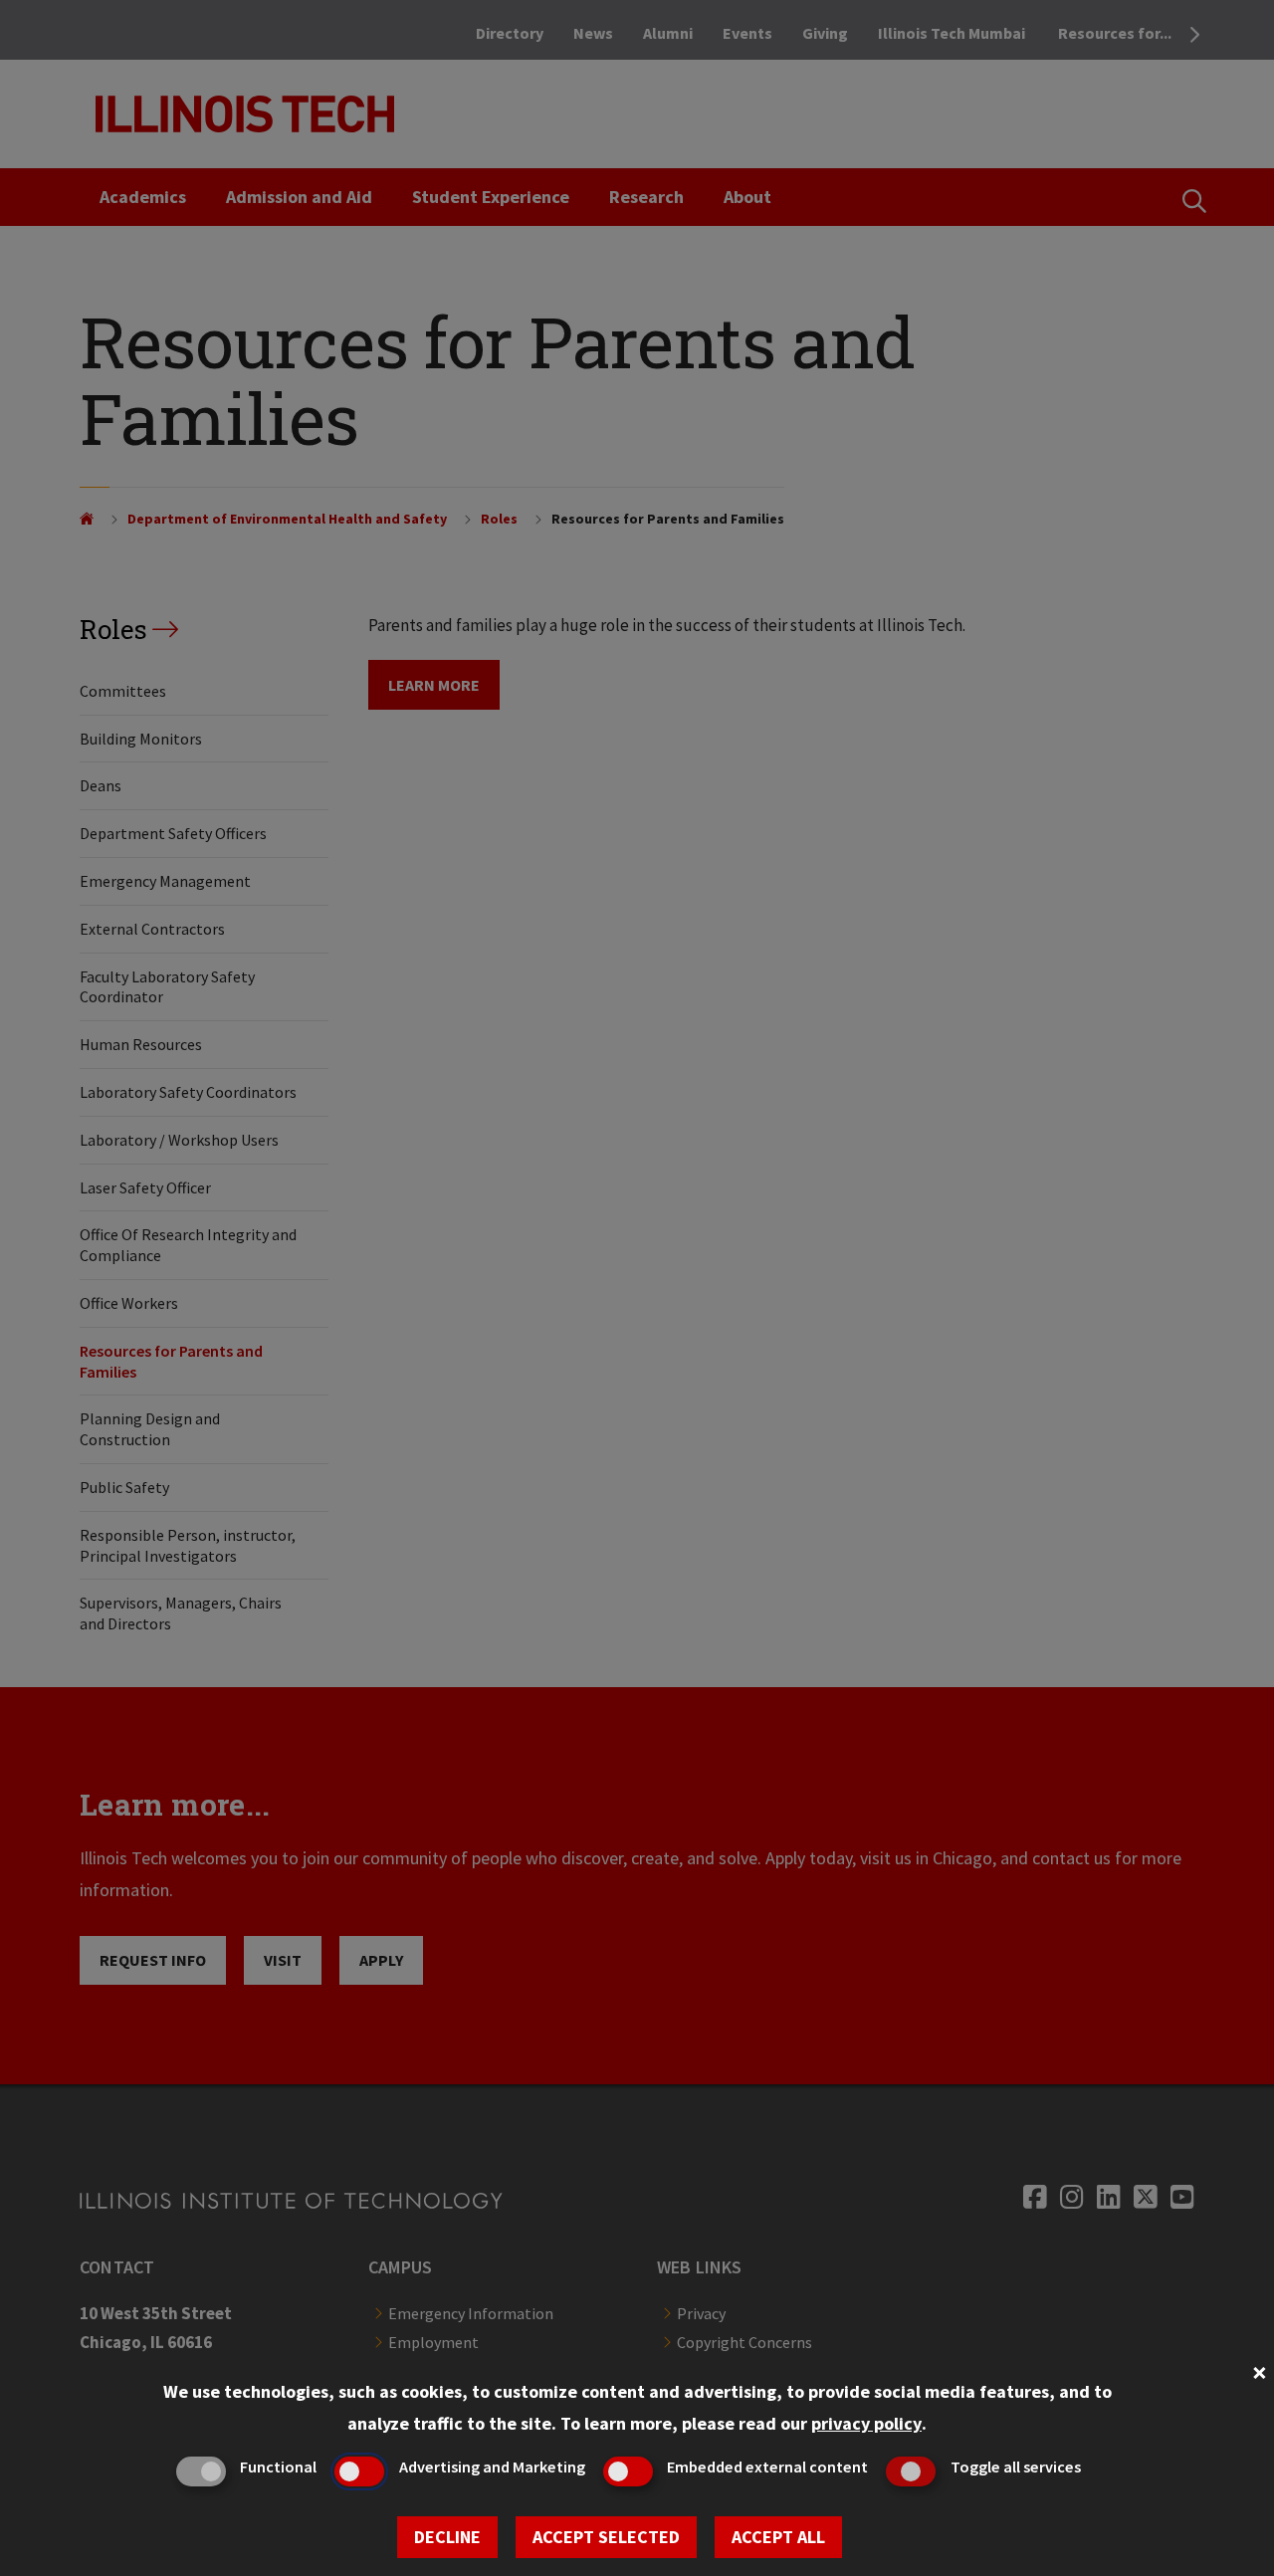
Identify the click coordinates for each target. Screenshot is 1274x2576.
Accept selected (606, 2537)
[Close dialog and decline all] (1259, 2370)
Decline (447, 2537)
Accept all (778, 2537)
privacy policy (866, 2423)
